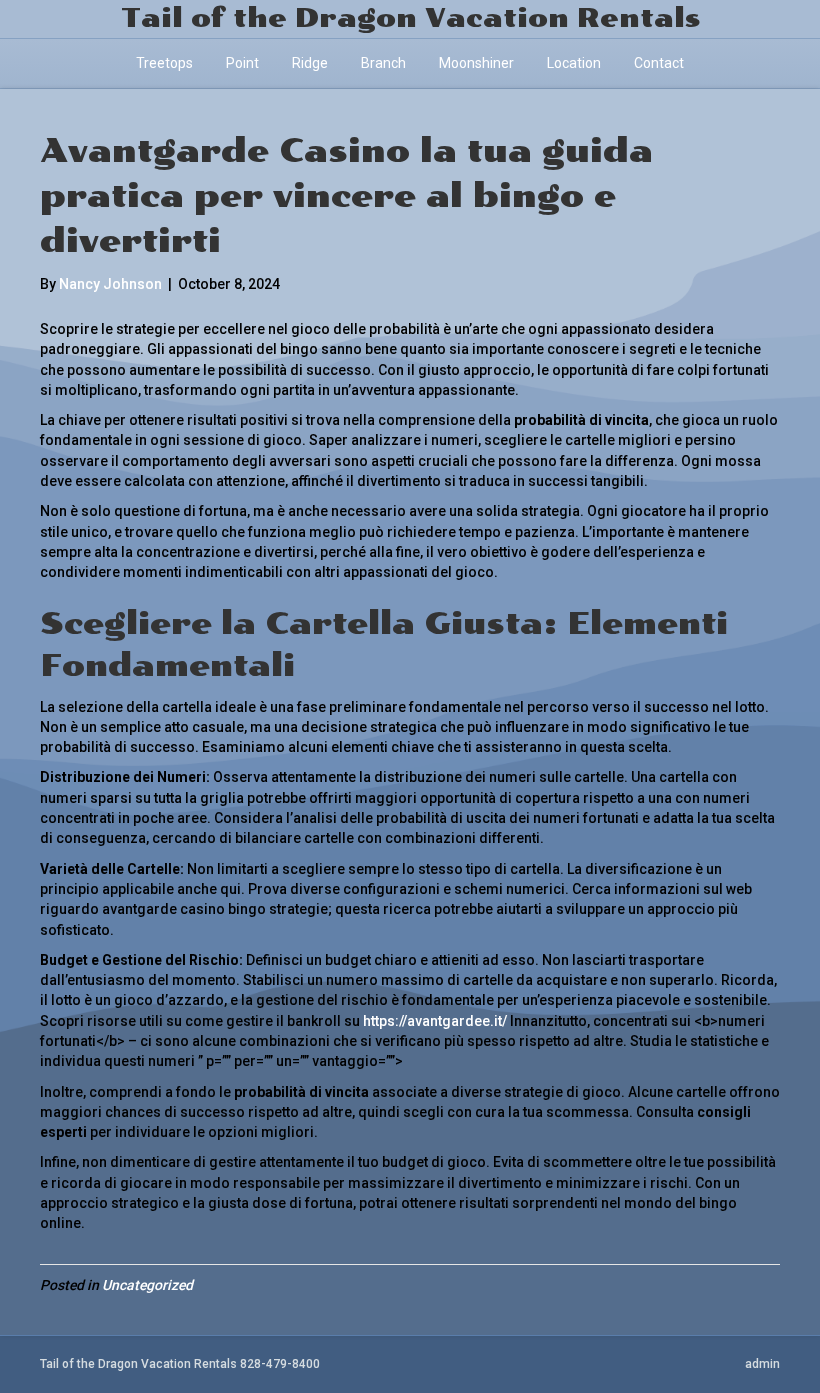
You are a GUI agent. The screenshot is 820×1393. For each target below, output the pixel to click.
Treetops (164, 63)
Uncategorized (147, 1285)
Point (242, 63)
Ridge (310, 63)
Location (574, 63)
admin (762, 1364)
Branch (383, 63)
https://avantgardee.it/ (435, 1021)
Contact (659, 63)
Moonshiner (476, 63)
